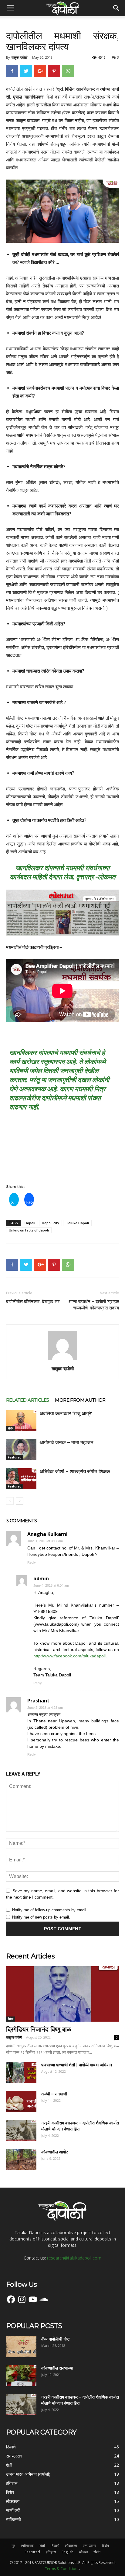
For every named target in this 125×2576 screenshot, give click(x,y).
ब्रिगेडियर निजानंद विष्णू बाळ (39, 2029)
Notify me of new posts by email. (41, 1917)
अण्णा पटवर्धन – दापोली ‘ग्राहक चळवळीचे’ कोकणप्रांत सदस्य (94, 1305)
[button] (117, 8)
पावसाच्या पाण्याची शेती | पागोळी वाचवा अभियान (77, 2065)
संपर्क (97, 2552)
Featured (15, 1457)
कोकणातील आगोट (55, 2152)
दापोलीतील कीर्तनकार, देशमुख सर (33, 1302)
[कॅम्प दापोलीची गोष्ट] (21, 2347)
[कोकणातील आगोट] (21, 2159)
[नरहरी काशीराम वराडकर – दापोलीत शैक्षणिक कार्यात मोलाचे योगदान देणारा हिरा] (21, 2130)
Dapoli (30, 1223)
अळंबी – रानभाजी (54, 2094)
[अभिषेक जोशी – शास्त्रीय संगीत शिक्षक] (21, 1479)
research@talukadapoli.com (74, 2258)
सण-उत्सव (90, 2546)
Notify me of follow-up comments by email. (50, 1910)
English (68, 2552)
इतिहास (51, 2552)
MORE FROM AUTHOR (80, 1400)
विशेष (11, 1428)
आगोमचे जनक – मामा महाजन (66, 1442)
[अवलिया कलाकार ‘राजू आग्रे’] (21, 1421)
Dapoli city (51, 1223)
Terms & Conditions (62, 2569)
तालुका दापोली (19, 57)
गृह (13, 2546)
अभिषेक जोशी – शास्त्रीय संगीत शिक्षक (75, 1471)
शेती (42, 2546)
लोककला (71, 2546)
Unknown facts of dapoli (29, 1230)
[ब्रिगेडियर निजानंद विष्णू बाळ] (62, 1994)
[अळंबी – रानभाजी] (21, 2101)
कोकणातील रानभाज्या (57, 2368)
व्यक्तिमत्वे (27, 2546)
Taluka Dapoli (77, 1223)
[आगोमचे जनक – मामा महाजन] (21, 1450)
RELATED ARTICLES (27, 1400)
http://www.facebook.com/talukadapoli (69, 1656)
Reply (32, 1562)
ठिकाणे (55, 2546)
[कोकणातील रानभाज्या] (21, 2376)
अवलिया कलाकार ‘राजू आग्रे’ (66, 1413)
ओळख (83, 2552)
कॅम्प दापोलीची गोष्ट (56, 2339)
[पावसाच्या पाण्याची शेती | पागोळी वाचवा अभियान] (21, 2072)
